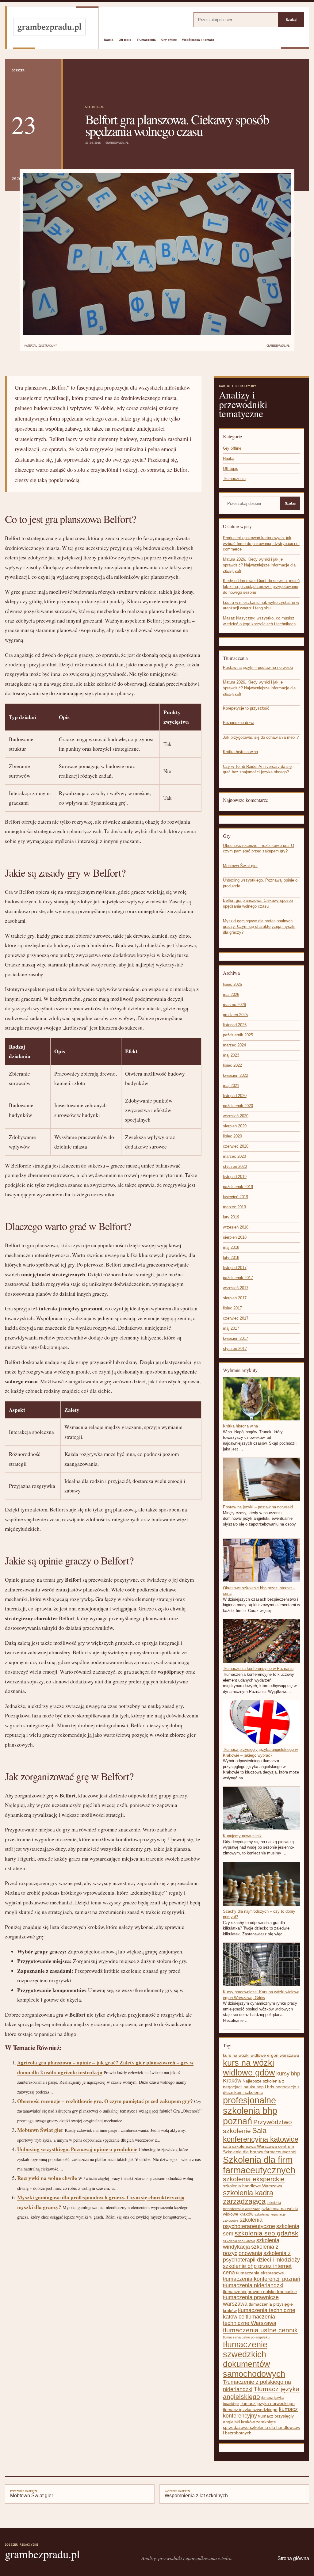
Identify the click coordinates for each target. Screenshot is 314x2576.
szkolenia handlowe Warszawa (253, 2186)
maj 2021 (231, 1086)
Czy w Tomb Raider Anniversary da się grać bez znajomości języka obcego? (257, 769)
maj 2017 (231, 1328)
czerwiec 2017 (236, 1318)
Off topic (125, 40)
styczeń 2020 (235, 1166)
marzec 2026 (234, 1005)
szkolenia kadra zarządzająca (248, 2197)
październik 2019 (238, 1187)
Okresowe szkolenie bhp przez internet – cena (259, 1591)
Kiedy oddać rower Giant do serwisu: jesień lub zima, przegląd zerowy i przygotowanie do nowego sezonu (261, 586)
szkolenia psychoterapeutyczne (249, 2223)
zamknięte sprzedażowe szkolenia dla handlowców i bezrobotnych (262, 2427)
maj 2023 (231, 1055)
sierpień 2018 (235, 1237)
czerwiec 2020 (236, 1146)
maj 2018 (231, 1247)
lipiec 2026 (232, 984)
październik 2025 (238, 1035)
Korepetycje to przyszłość (246, 708)
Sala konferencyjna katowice (261, 2135)
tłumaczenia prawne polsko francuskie (260, 2292)
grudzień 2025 (235, 1015)
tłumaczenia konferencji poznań (262, 2279)
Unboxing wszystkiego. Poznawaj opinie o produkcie (77, 2149)
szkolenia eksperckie (254, 2179)
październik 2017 (238, 1278)
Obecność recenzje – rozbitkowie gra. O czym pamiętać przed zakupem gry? (105, 2101)
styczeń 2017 (235, 1349)
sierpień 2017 (235, 1298)
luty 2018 (231, 1258)
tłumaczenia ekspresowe (260, 2273)
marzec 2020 (234, 1156)
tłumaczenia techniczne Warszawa (250, 2320)
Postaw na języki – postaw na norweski (258, 667)
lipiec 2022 (232, 1065)
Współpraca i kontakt (198, 40)
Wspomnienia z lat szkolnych (196, 2494)
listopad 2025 (235, 1025)
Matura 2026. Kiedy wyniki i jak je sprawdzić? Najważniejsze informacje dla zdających (259, 565)
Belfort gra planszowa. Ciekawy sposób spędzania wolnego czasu (258, 903)
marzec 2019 (234, 1207)
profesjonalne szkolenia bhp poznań (250, 2111)
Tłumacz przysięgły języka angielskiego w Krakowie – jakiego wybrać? (260, 1752)
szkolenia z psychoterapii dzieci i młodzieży (261, 2256)
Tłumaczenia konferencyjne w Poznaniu (258, 1669)
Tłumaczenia (146, 40)
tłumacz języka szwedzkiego (250, 2410)
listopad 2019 (235, 1177)
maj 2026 (231, 995)
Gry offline (169, 40)
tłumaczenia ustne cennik (260, 2330)
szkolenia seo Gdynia (239, 2241)
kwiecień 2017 (235, 1338)
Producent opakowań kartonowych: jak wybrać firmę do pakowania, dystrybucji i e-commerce (261, 543)
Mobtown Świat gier (40, 2130)
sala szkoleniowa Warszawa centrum (258, 2146)
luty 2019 (231, 1217)
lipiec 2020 (232, 1136)
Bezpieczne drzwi (239, 723)
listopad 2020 (235, 1096)
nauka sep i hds (259, 2087)
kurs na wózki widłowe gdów (249, 2068)
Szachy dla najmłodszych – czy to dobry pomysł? (259, 1914)
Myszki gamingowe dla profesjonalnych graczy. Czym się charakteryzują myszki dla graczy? (259, 927)
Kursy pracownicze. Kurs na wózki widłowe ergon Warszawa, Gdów (261, 1995)
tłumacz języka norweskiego (268, 2403)
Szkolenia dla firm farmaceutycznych (259, 2165)
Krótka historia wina (240, 752)
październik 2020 (238, 1106)
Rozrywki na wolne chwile (47, 2178)
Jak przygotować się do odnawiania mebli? (261, 737)
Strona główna (293, 2558)
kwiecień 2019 (235, 1197)
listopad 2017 (235, 1268)
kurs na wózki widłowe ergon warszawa (261, 2055)
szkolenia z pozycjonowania (251, 2250)
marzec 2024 (234, 1045)
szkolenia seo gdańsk (266, 2233)
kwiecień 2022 (235, 1075)
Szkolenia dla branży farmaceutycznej (260, 2152)
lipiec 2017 (232, 1308)
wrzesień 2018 (236, 1227)
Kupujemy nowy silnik (242, 1836)
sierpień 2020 (235, 1126)
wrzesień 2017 (236, 1288)
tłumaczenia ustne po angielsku (246, 2337)
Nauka (109, 40)
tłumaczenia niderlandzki (253, 2285)
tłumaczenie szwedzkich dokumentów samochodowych (254, 2359)
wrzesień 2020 (236, 1116)
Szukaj (291, 20)
